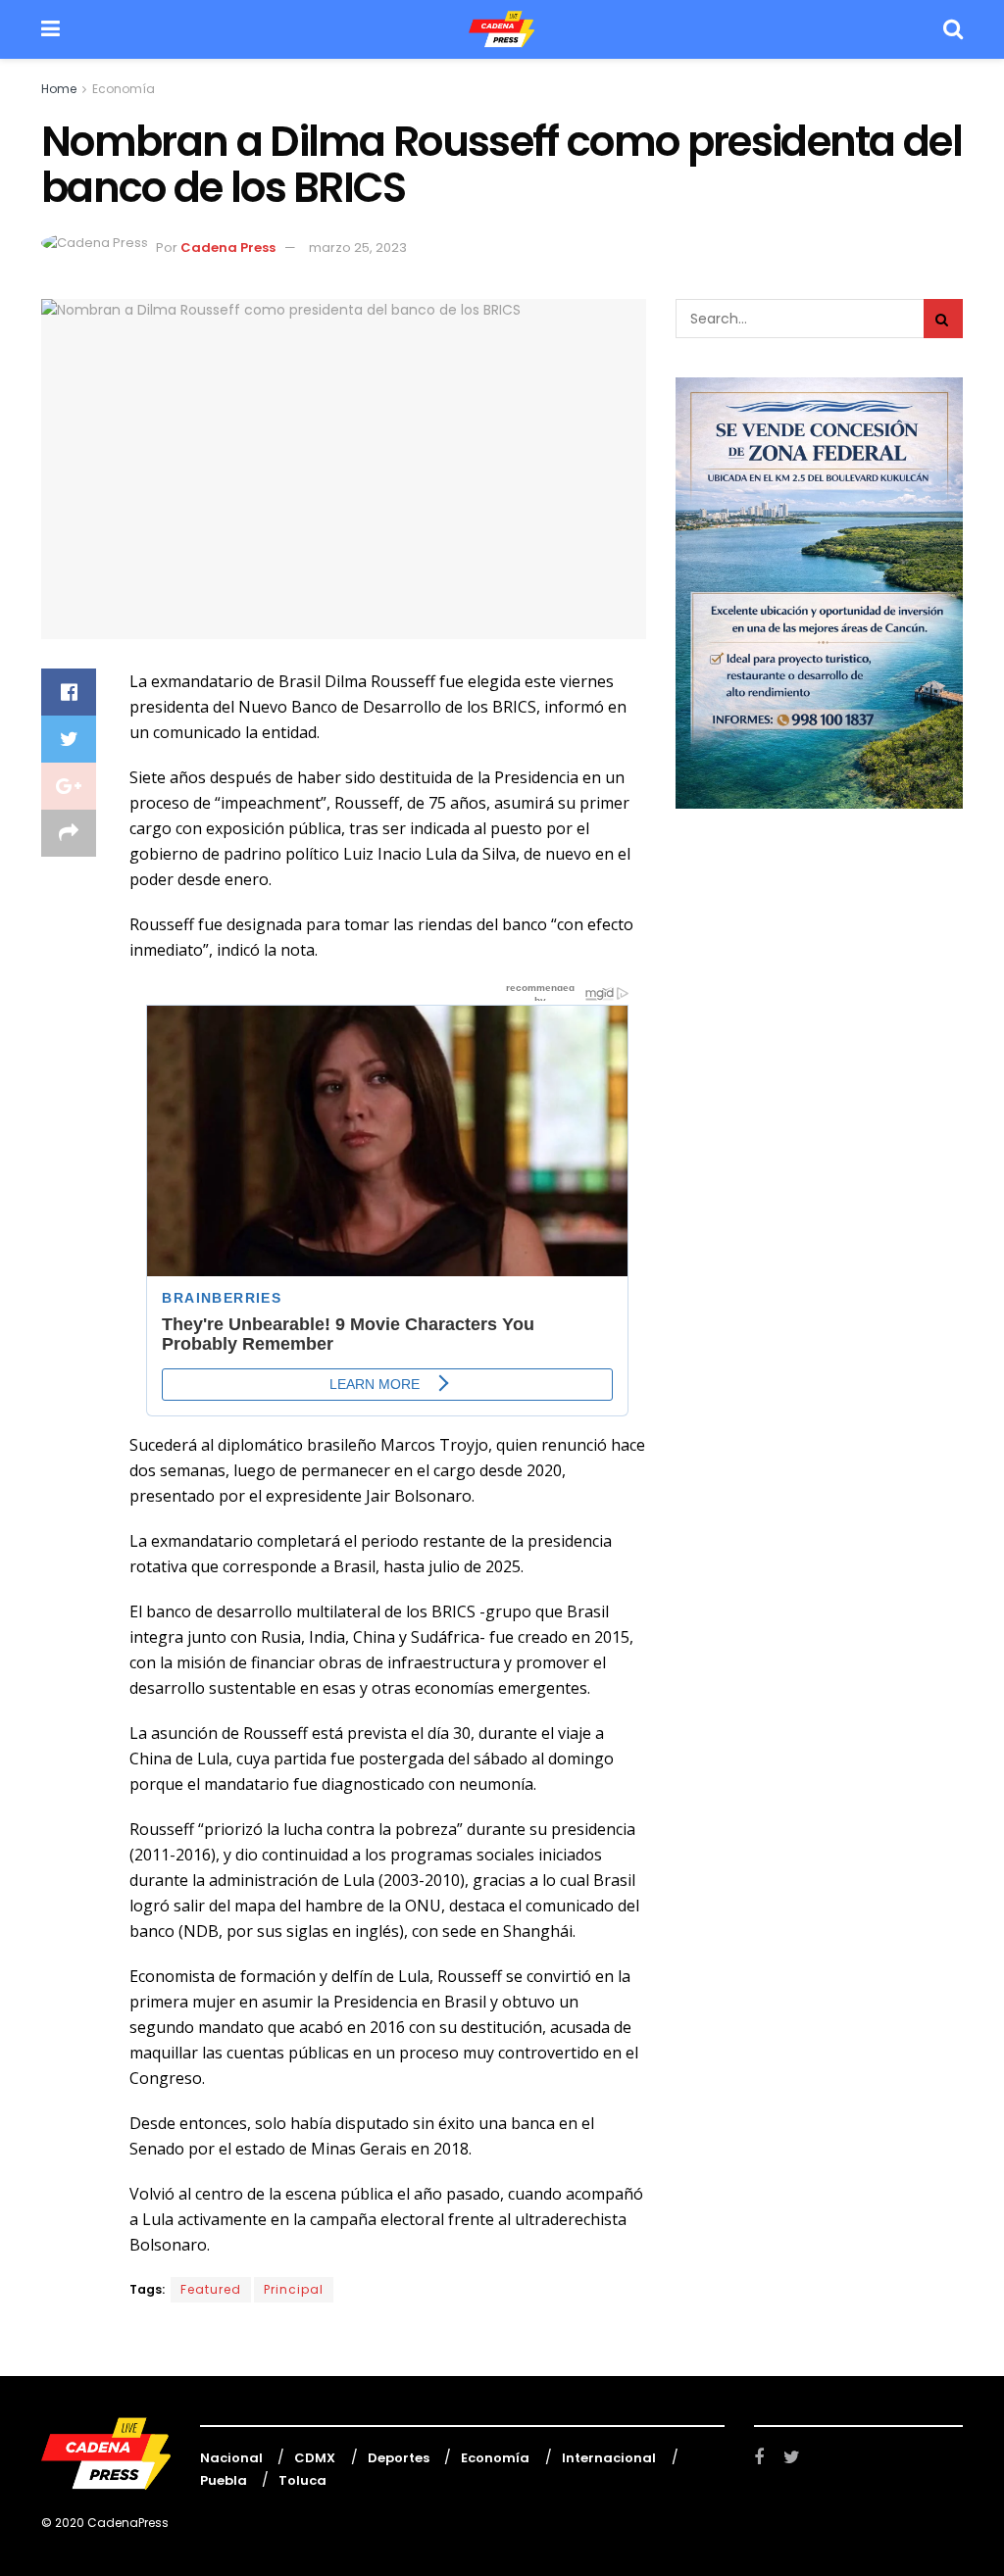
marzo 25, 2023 (358, 248)
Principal (294, 2289)
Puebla (224, 2480)
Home (59, 89)
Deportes (399, 2458)
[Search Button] (943, 319)
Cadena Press (228, 248)
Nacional (231, 2458)
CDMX (315, 2458)
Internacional (609, 2458)
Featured (211, 2289)
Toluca (302, 2480)
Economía (124, 89)
